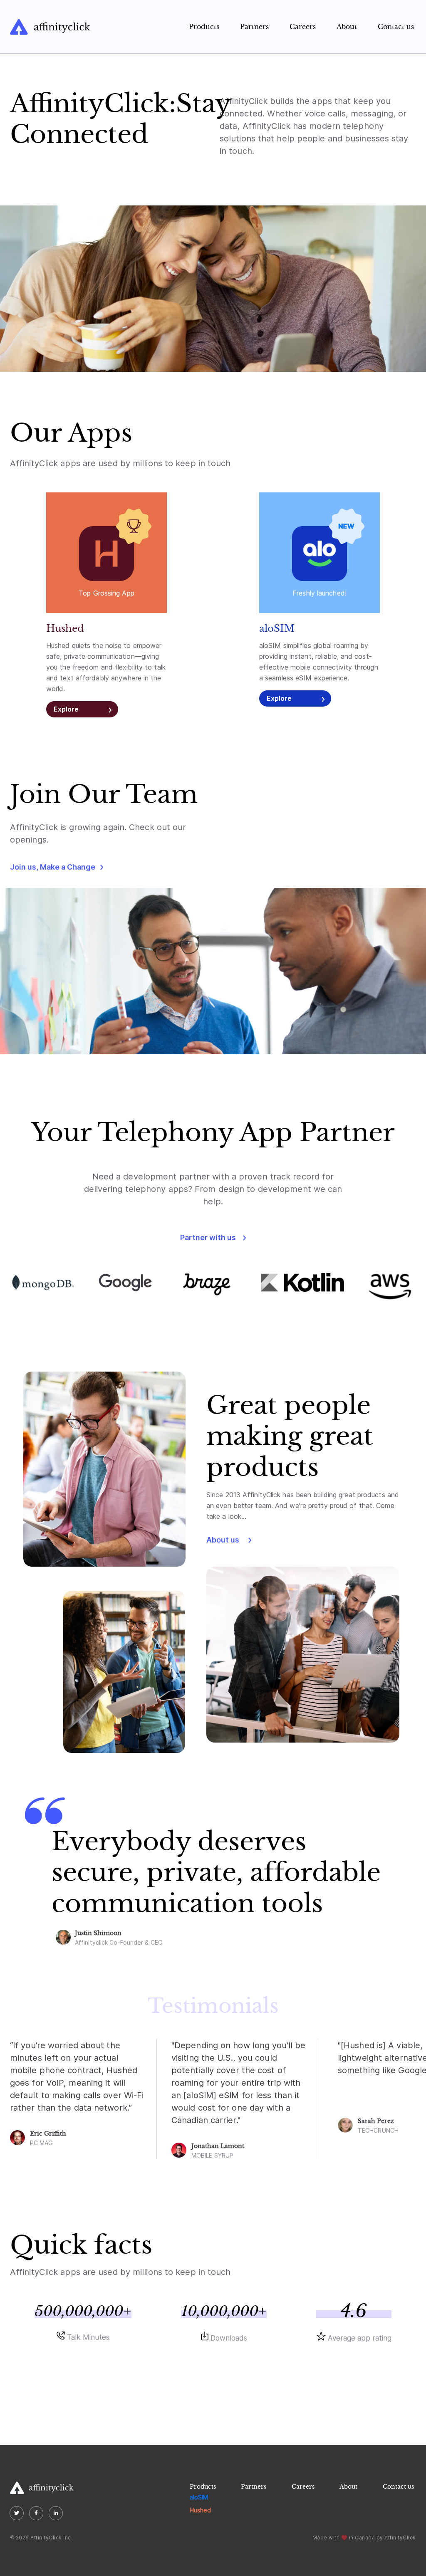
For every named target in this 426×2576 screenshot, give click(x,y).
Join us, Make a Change (53, 867)
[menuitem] (204, 27)
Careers (303, 27)
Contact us (396, 27)
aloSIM (199, 2497)
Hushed (200, 2510)
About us (223, 1540)
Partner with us (208, 1237)
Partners (254, 27)
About (347, 27)
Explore (66, 709)
